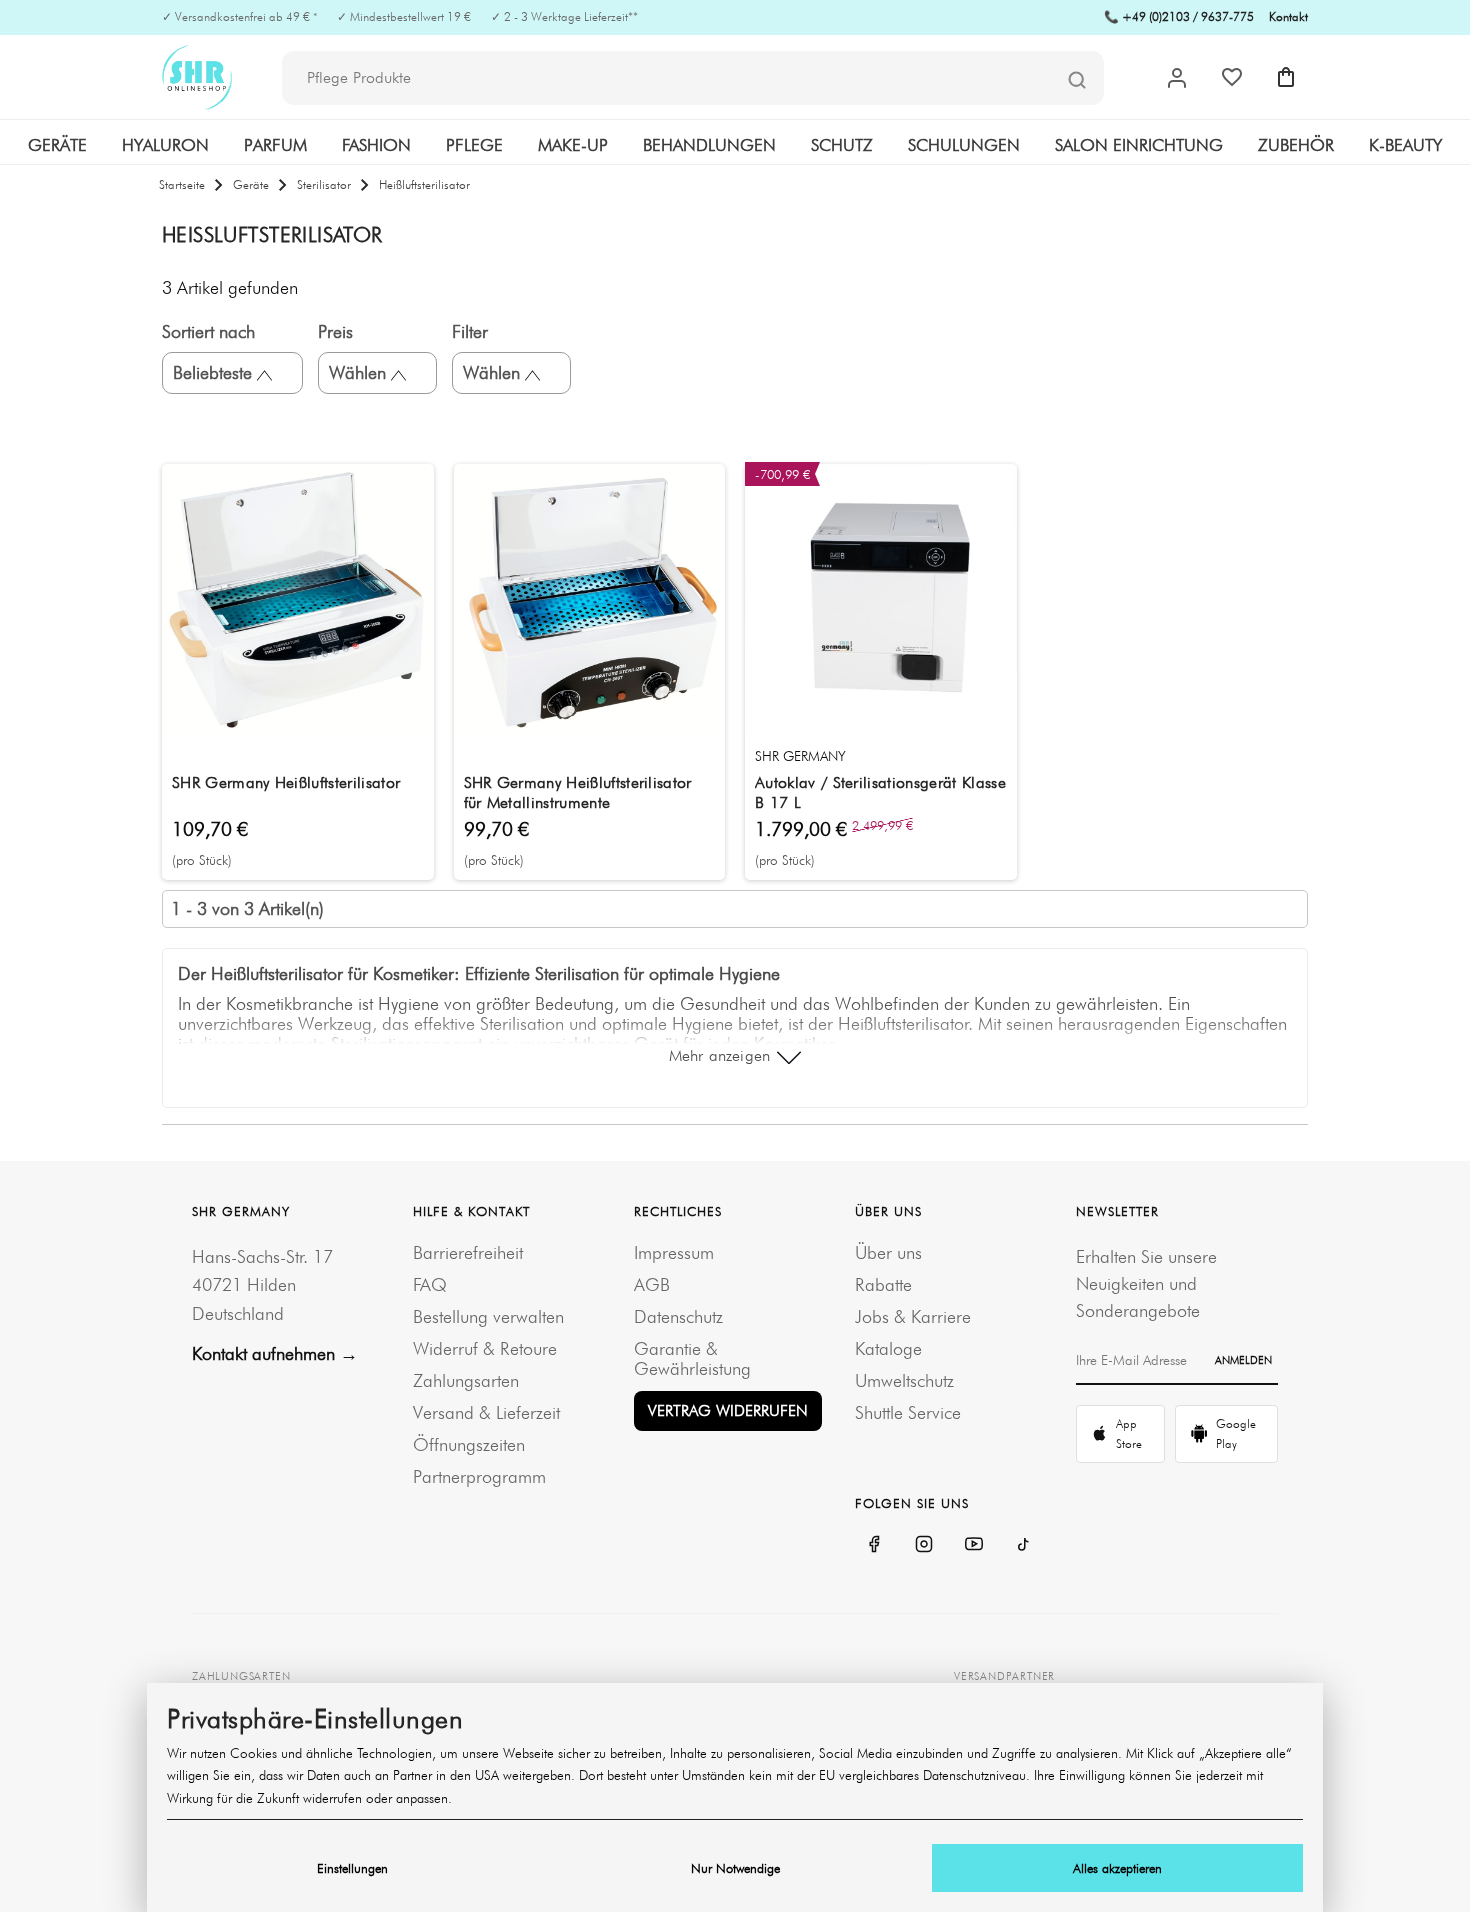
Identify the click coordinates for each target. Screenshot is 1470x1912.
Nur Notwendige (735, 1868)
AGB (652, 1284)
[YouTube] (974, 1544)
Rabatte (883, 1284)
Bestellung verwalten (488, 1316)
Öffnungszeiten (469, 1444)
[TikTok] (1024, 1544)
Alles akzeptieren (1117, 1868)
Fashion (376, 145)
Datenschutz (678, 1316)
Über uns (888, 1252)
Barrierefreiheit (468, 1252)
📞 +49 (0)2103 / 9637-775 (1179, 16)
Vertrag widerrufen (728, 1410)
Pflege (474, 145)
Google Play (1236, 1433)
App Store (1129, 1433)
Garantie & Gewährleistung (692, 1358)
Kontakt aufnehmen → (275, 1353)
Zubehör (1296, 145)
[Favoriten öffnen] (1232, 77)
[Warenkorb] (1286, 77)
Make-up (573, 145)
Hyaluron (165, 145)
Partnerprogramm (479, 1476)
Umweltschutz (904, 1380)
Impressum (674, 1252)
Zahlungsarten (466, 1380)
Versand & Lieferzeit (486, 1412)
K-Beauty (1405, 145)
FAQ (430, 1284)
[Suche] (1077, 79)
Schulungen (964, 145)
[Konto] (1177, 78)
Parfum (275, 145)
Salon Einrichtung (1139, 145)
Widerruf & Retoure (485, 1348)
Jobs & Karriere (913, 1316)
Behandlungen (709, 145)
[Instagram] (924, 1544)
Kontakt (1288, 16)
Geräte (57, 145)
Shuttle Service (908, 1412)
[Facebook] (874, 1544)
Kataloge (888, 1348)
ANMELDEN (1243, 1360)
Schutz (842, 145)
